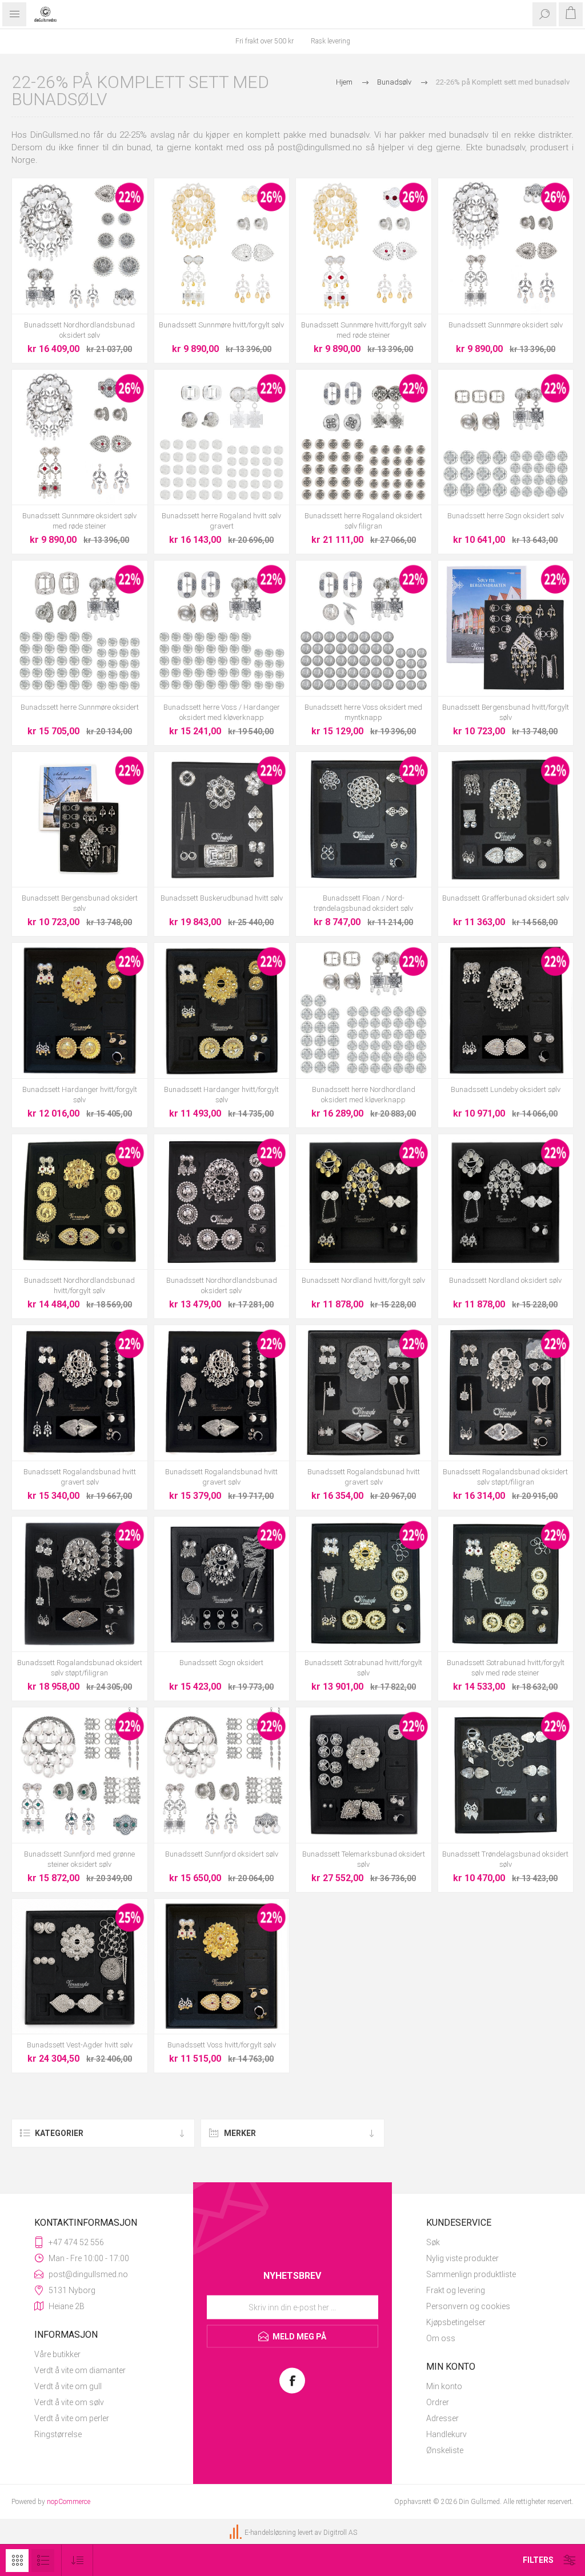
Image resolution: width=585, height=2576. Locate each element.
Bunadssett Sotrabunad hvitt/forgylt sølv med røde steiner (506, 1668)
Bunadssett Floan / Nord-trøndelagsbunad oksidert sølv (363, 903)
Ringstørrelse (58, 2434)
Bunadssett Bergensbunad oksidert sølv (80, 903)
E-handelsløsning (270, 2533)
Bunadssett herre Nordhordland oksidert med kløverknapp (364, 1095)
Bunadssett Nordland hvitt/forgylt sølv (363, 1280)
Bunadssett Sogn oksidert (221, 1663)
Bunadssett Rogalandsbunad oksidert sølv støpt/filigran (505, 1477)
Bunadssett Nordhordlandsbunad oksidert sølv (79, 330)
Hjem (344, 82)
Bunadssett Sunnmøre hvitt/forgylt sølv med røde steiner (364, 330)
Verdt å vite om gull (68, 2386)
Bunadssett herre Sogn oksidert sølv (506, 516)
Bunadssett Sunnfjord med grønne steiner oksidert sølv (79, 1859)
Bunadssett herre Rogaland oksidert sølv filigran (363, 521)
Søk (433, 2242)
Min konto (444, 2386)
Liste (43, 2561)
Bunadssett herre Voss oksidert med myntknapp (363, 712)
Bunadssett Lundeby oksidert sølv (506, 1089)
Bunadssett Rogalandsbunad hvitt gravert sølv (80, 1477)
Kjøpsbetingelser (456, 2322)
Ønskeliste (445, 2450)
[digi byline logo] (237, 2533)
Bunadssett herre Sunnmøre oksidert (80, 707)
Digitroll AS (340, 2533)
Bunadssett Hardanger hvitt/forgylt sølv (80, 1095)
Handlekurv (446, 2434)
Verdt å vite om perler (72, 2418)
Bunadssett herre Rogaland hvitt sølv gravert (221, 521)
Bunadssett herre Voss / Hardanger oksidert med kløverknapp (222, 712)
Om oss (441, 2338)
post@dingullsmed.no (320, 147)
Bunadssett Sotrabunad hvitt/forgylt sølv (363, 1668)
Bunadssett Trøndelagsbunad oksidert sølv (505, 1859)
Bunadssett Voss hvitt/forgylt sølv (222, 2045)
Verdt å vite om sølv (69, 2402)
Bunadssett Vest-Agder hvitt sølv (80, 2045)
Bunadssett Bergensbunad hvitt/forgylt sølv (506, 712)
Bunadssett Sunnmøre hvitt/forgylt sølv (221, 325)
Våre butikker (57, 2354)
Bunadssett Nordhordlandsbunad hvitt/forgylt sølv (79, 1285)
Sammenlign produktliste (471, 2274)
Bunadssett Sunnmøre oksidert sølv (506, 325)
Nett (17, 2561)
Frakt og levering (456, 2290)
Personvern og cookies (468, 2306)
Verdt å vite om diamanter (80, 2370)
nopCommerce (69, 2502)
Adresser (442, 2418)
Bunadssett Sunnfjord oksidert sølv (222, 1854)
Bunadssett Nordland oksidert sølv (505, 1280)
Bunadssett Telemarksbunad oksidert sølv (364, 1859)
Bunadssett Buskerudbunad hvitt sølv (222, 898)
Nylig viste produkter (462, 2258)
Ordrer (438, 2402)
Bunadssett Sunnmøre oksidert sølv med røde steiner (79, 521)
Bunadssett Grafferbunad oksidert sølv (506, 898)
